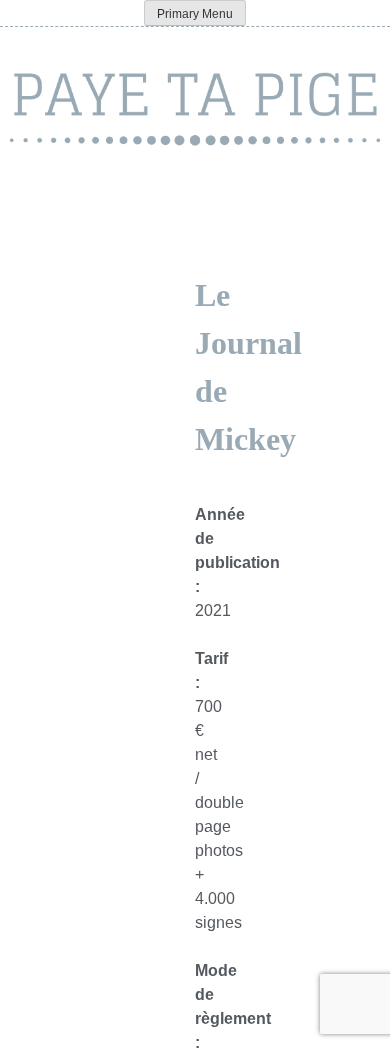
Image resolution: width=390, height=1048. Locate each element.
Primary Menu (195, 14)
